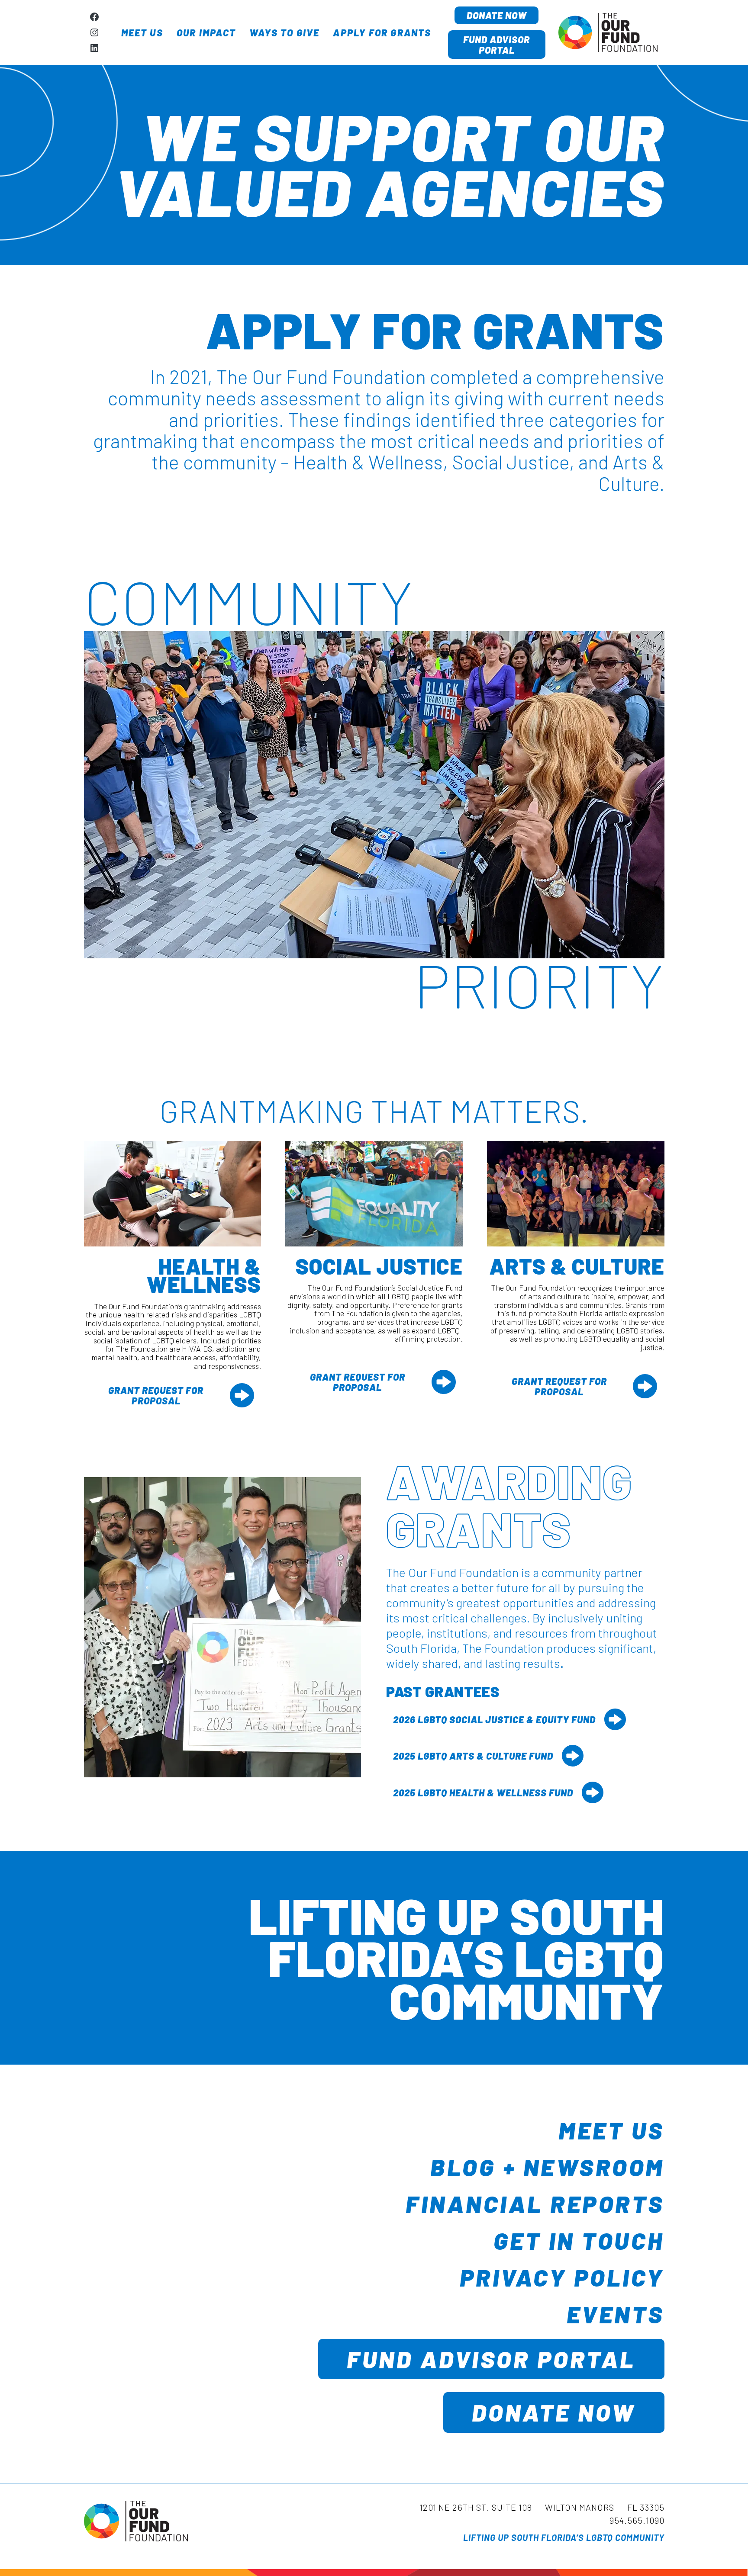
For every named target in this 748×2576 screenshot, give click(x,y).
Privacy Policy (562, 2277)
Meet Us (142, 32)
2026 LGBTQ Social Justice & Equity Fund (494, 1719)
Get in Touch (579, 2240)
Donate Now (497, 15)
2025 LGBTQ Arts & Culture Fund (473, 1756)
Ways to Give (284, 32)
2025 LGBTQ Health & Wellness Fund (483, 1792)
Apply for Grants (382, 32)
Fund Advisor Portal (497, 45)
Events (616, 2314)
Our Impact (206, 32)
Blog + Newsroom (547, 2167)
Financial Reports (535, 2203)
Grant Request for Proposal (156, 1395)
